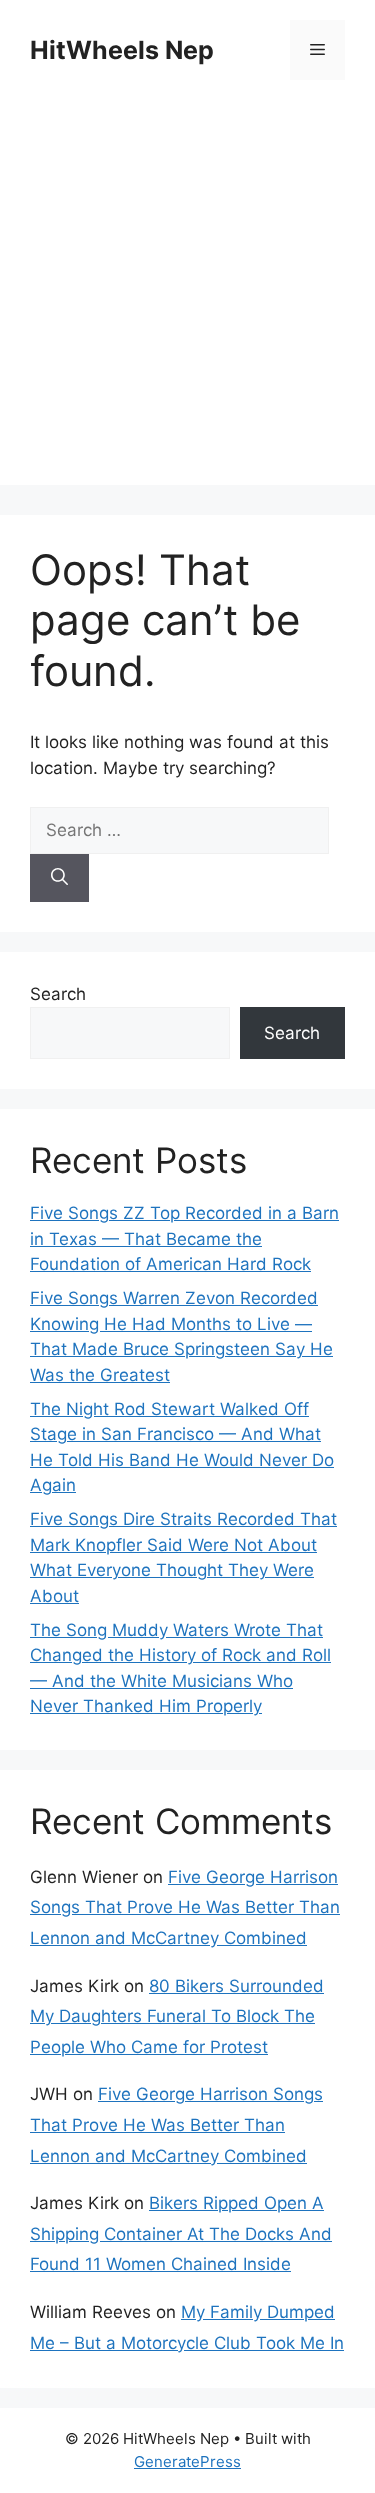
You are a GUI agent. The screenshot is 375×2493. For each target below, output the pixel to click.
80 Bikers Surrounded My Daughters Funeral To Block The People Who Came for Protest (177, 2016)
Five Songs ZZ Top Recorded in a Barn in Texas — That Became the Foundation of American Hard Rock (184, 1238)
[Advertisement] (187, 297)
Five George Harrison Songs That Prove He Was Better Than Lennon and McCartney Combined (185, 1907)
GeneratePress (187, 2461)
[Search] (59, 878)
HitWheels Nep (122, 50)
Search (58, 994)
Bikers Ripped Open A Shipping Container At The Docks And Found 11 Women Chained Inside (181, 2233)
